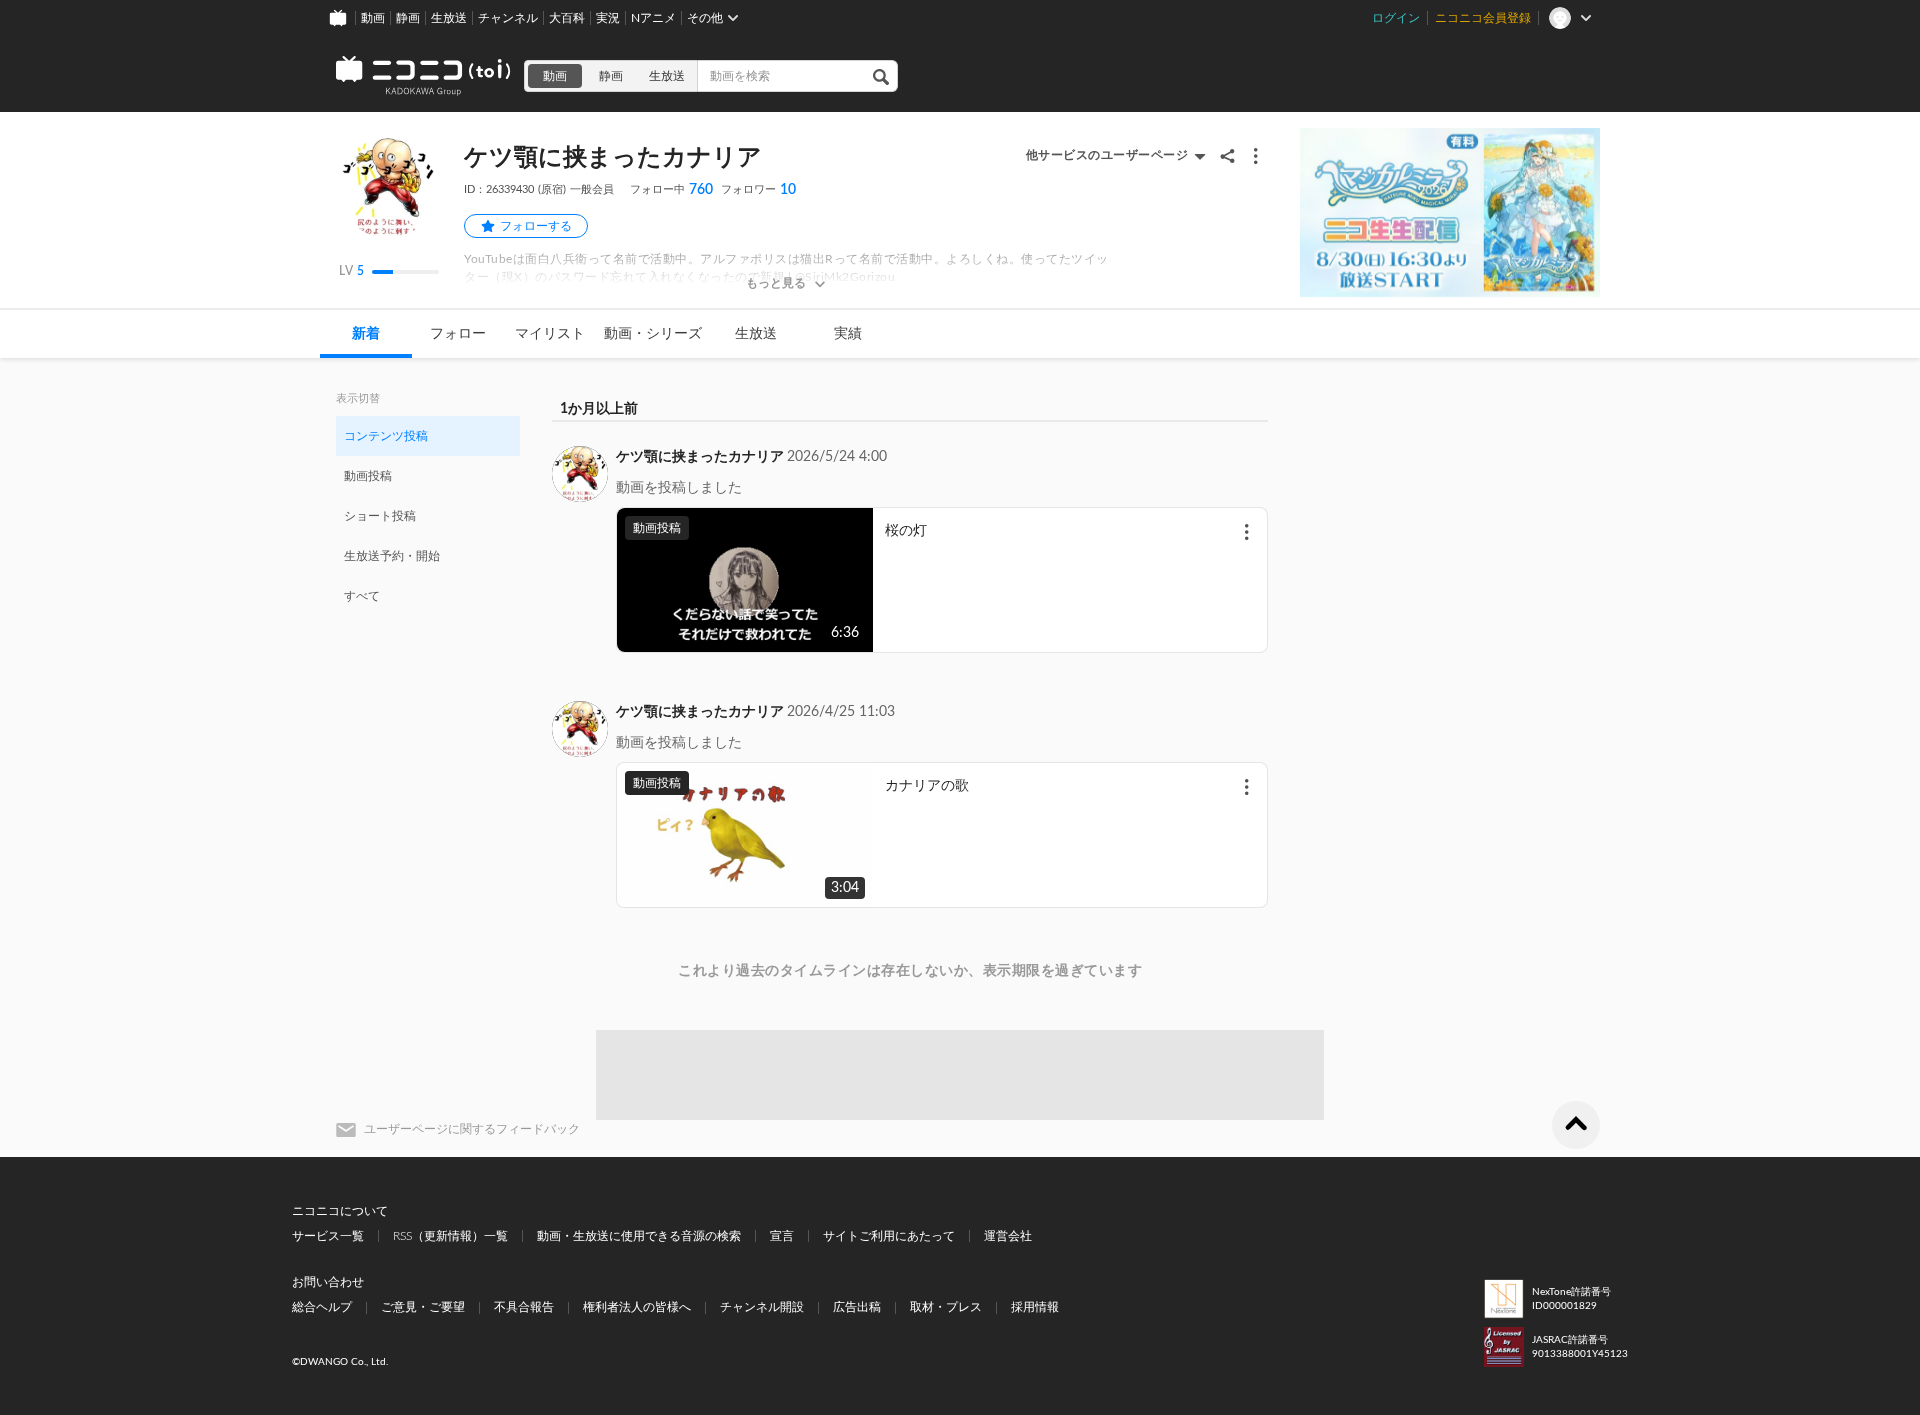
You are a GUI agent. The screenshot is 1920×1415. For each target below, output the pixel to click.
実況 (608, 18)
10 (758, 190)
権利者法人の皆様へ (637, 1307)
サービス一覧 (328, 1236)
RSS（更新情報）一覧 (450, 1236)
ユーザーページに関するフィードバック (472, 1129)
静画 (408, 18)
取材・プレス (946, 1307)
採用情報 (1035, 1307)
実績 (848, 334)
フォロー (458, 334)
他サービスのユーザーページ (1107, 155)
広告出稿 (857, 1307)
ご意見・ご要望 (423, 1307)
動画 (373, 18)
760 (671, 190)
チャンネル (508, 18)
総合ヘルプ (322, 1307)
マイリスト (550, 334)
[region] (428, 515)
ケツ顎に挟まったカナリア (700, 457)
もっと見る (776, 283)
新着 (366, 334)
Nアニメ (653, 18)
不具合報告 (524, 1307)
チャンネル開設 (762, 1307)
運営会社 (1008, 1236)
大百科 (567, 18)
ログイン (1396, 18)
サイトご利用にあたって (889, 1236)
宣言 (782, 1236)
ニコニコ (424, 76)
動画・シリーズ (653, 334)
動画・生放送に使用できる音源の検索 (639, 1236)
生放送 (449, 18)
